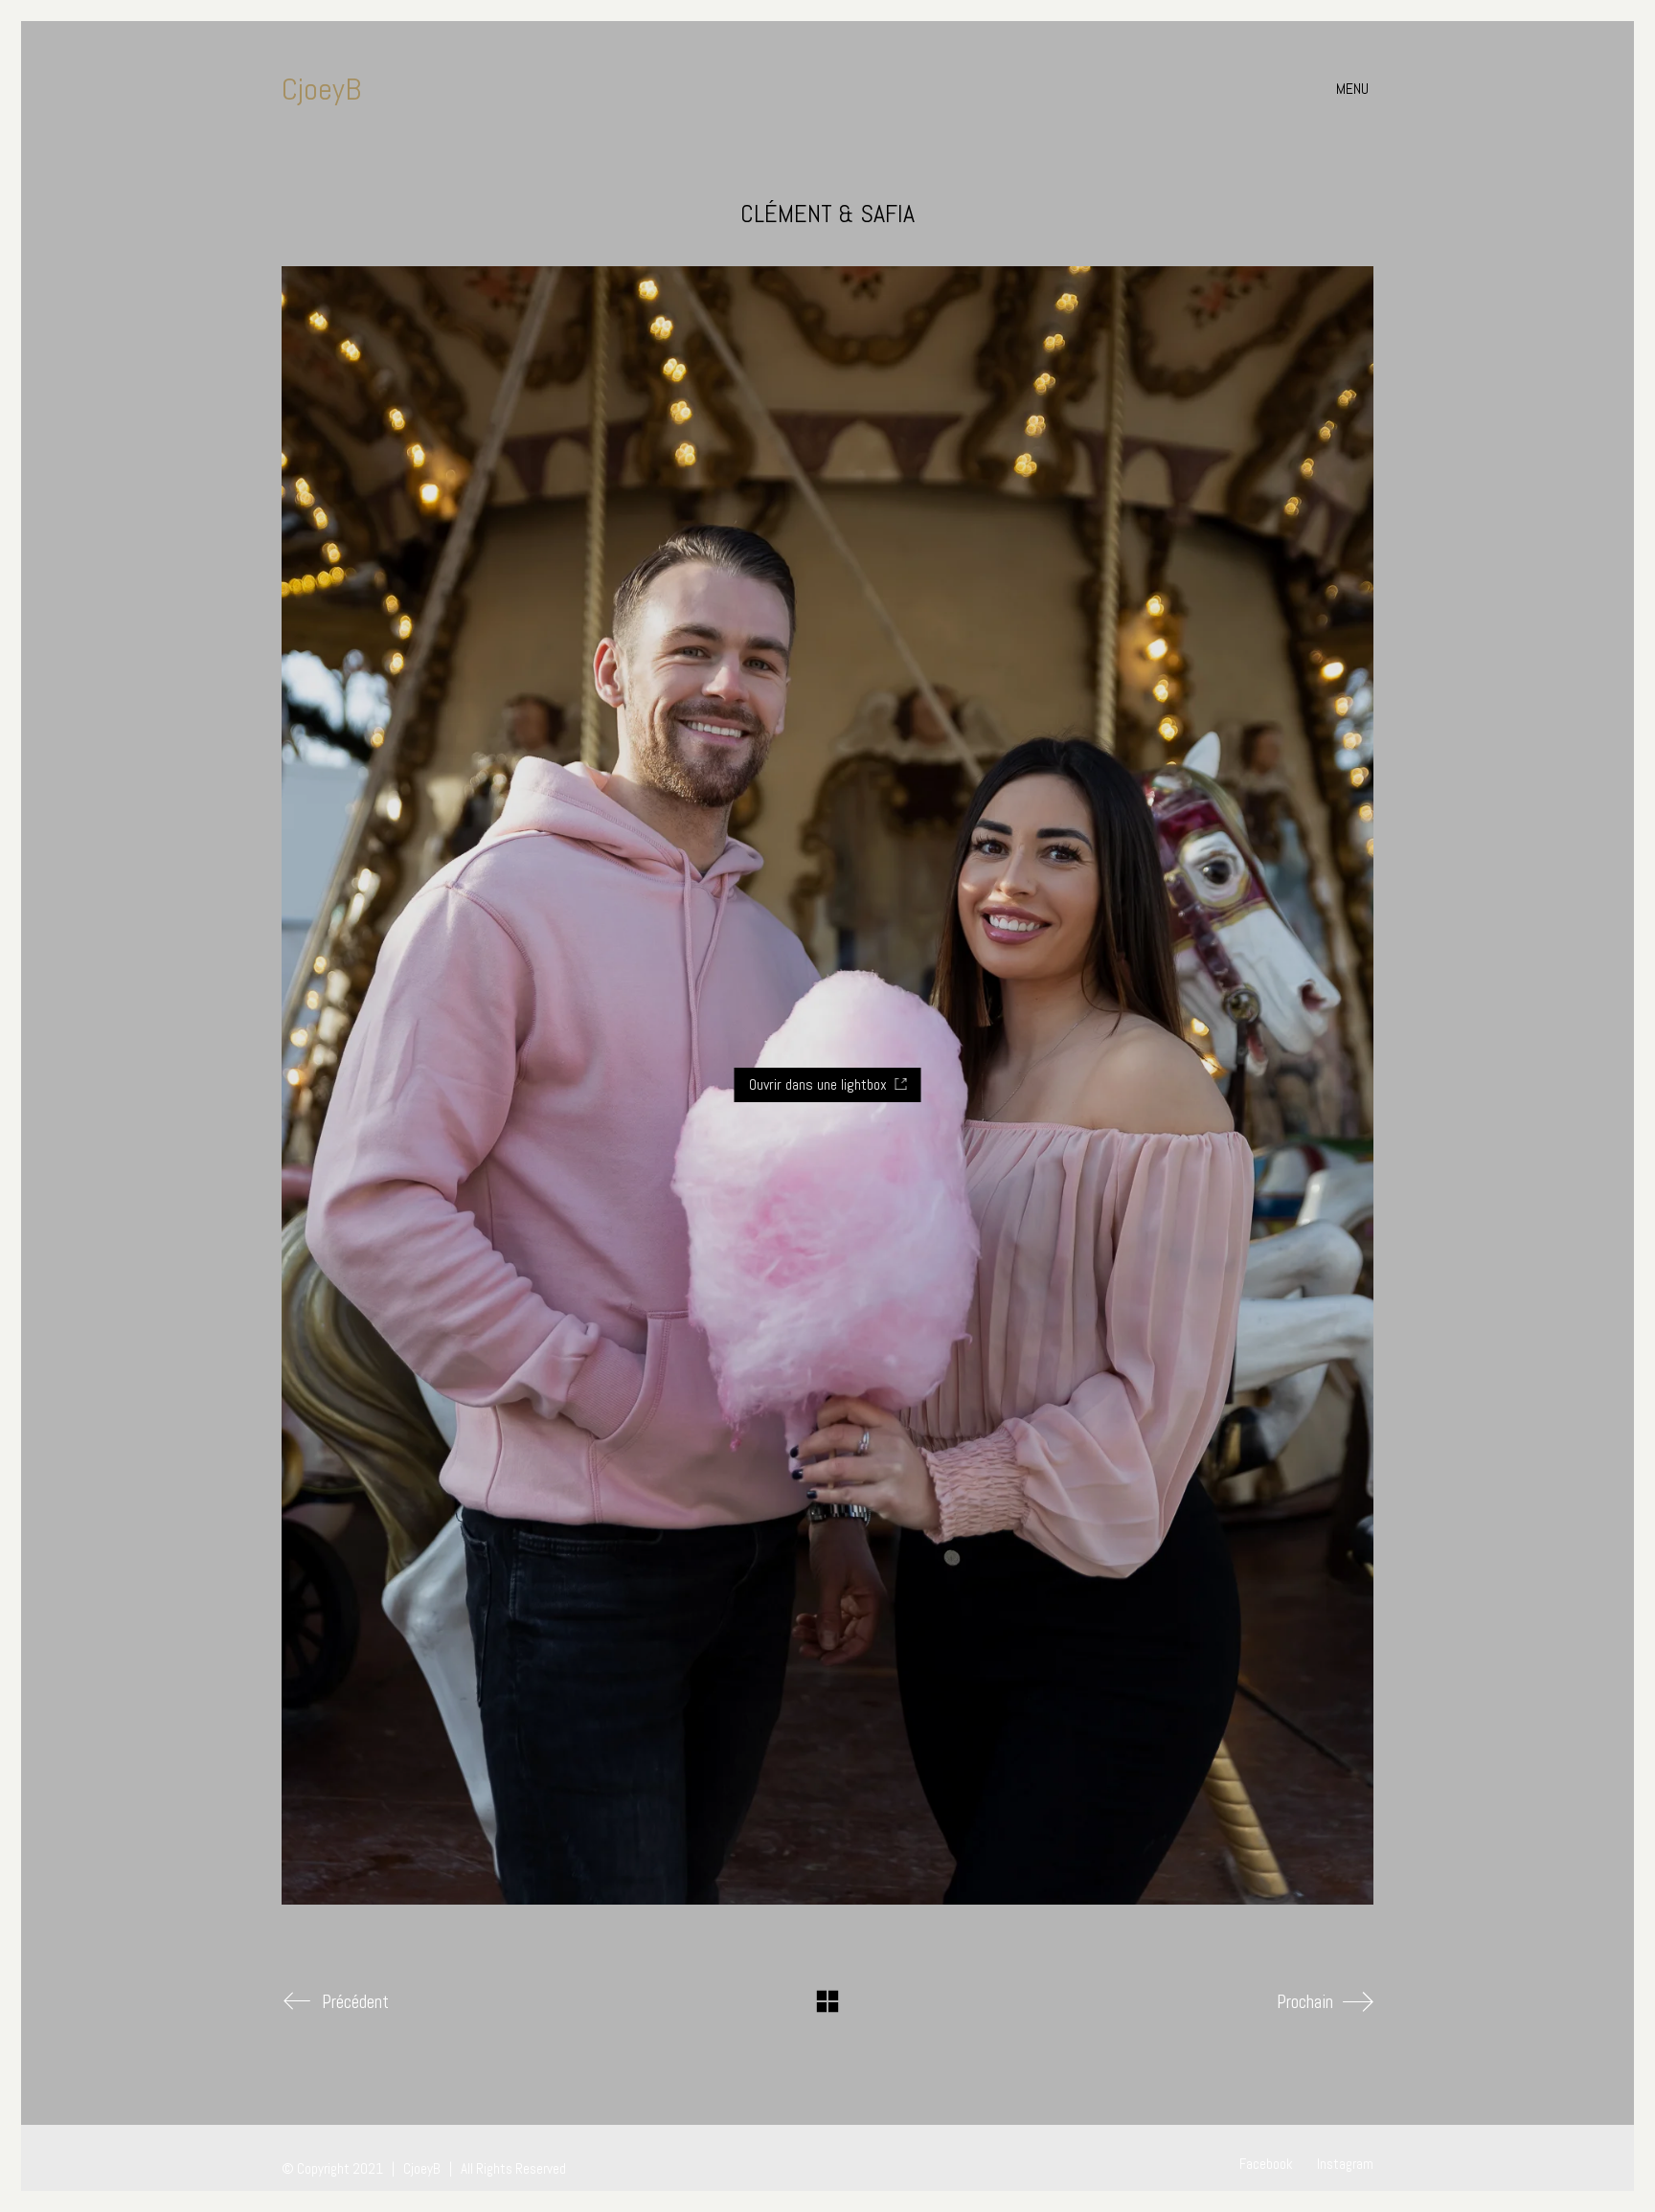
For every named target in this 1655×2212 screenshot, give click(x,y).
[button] (1355, 89)
